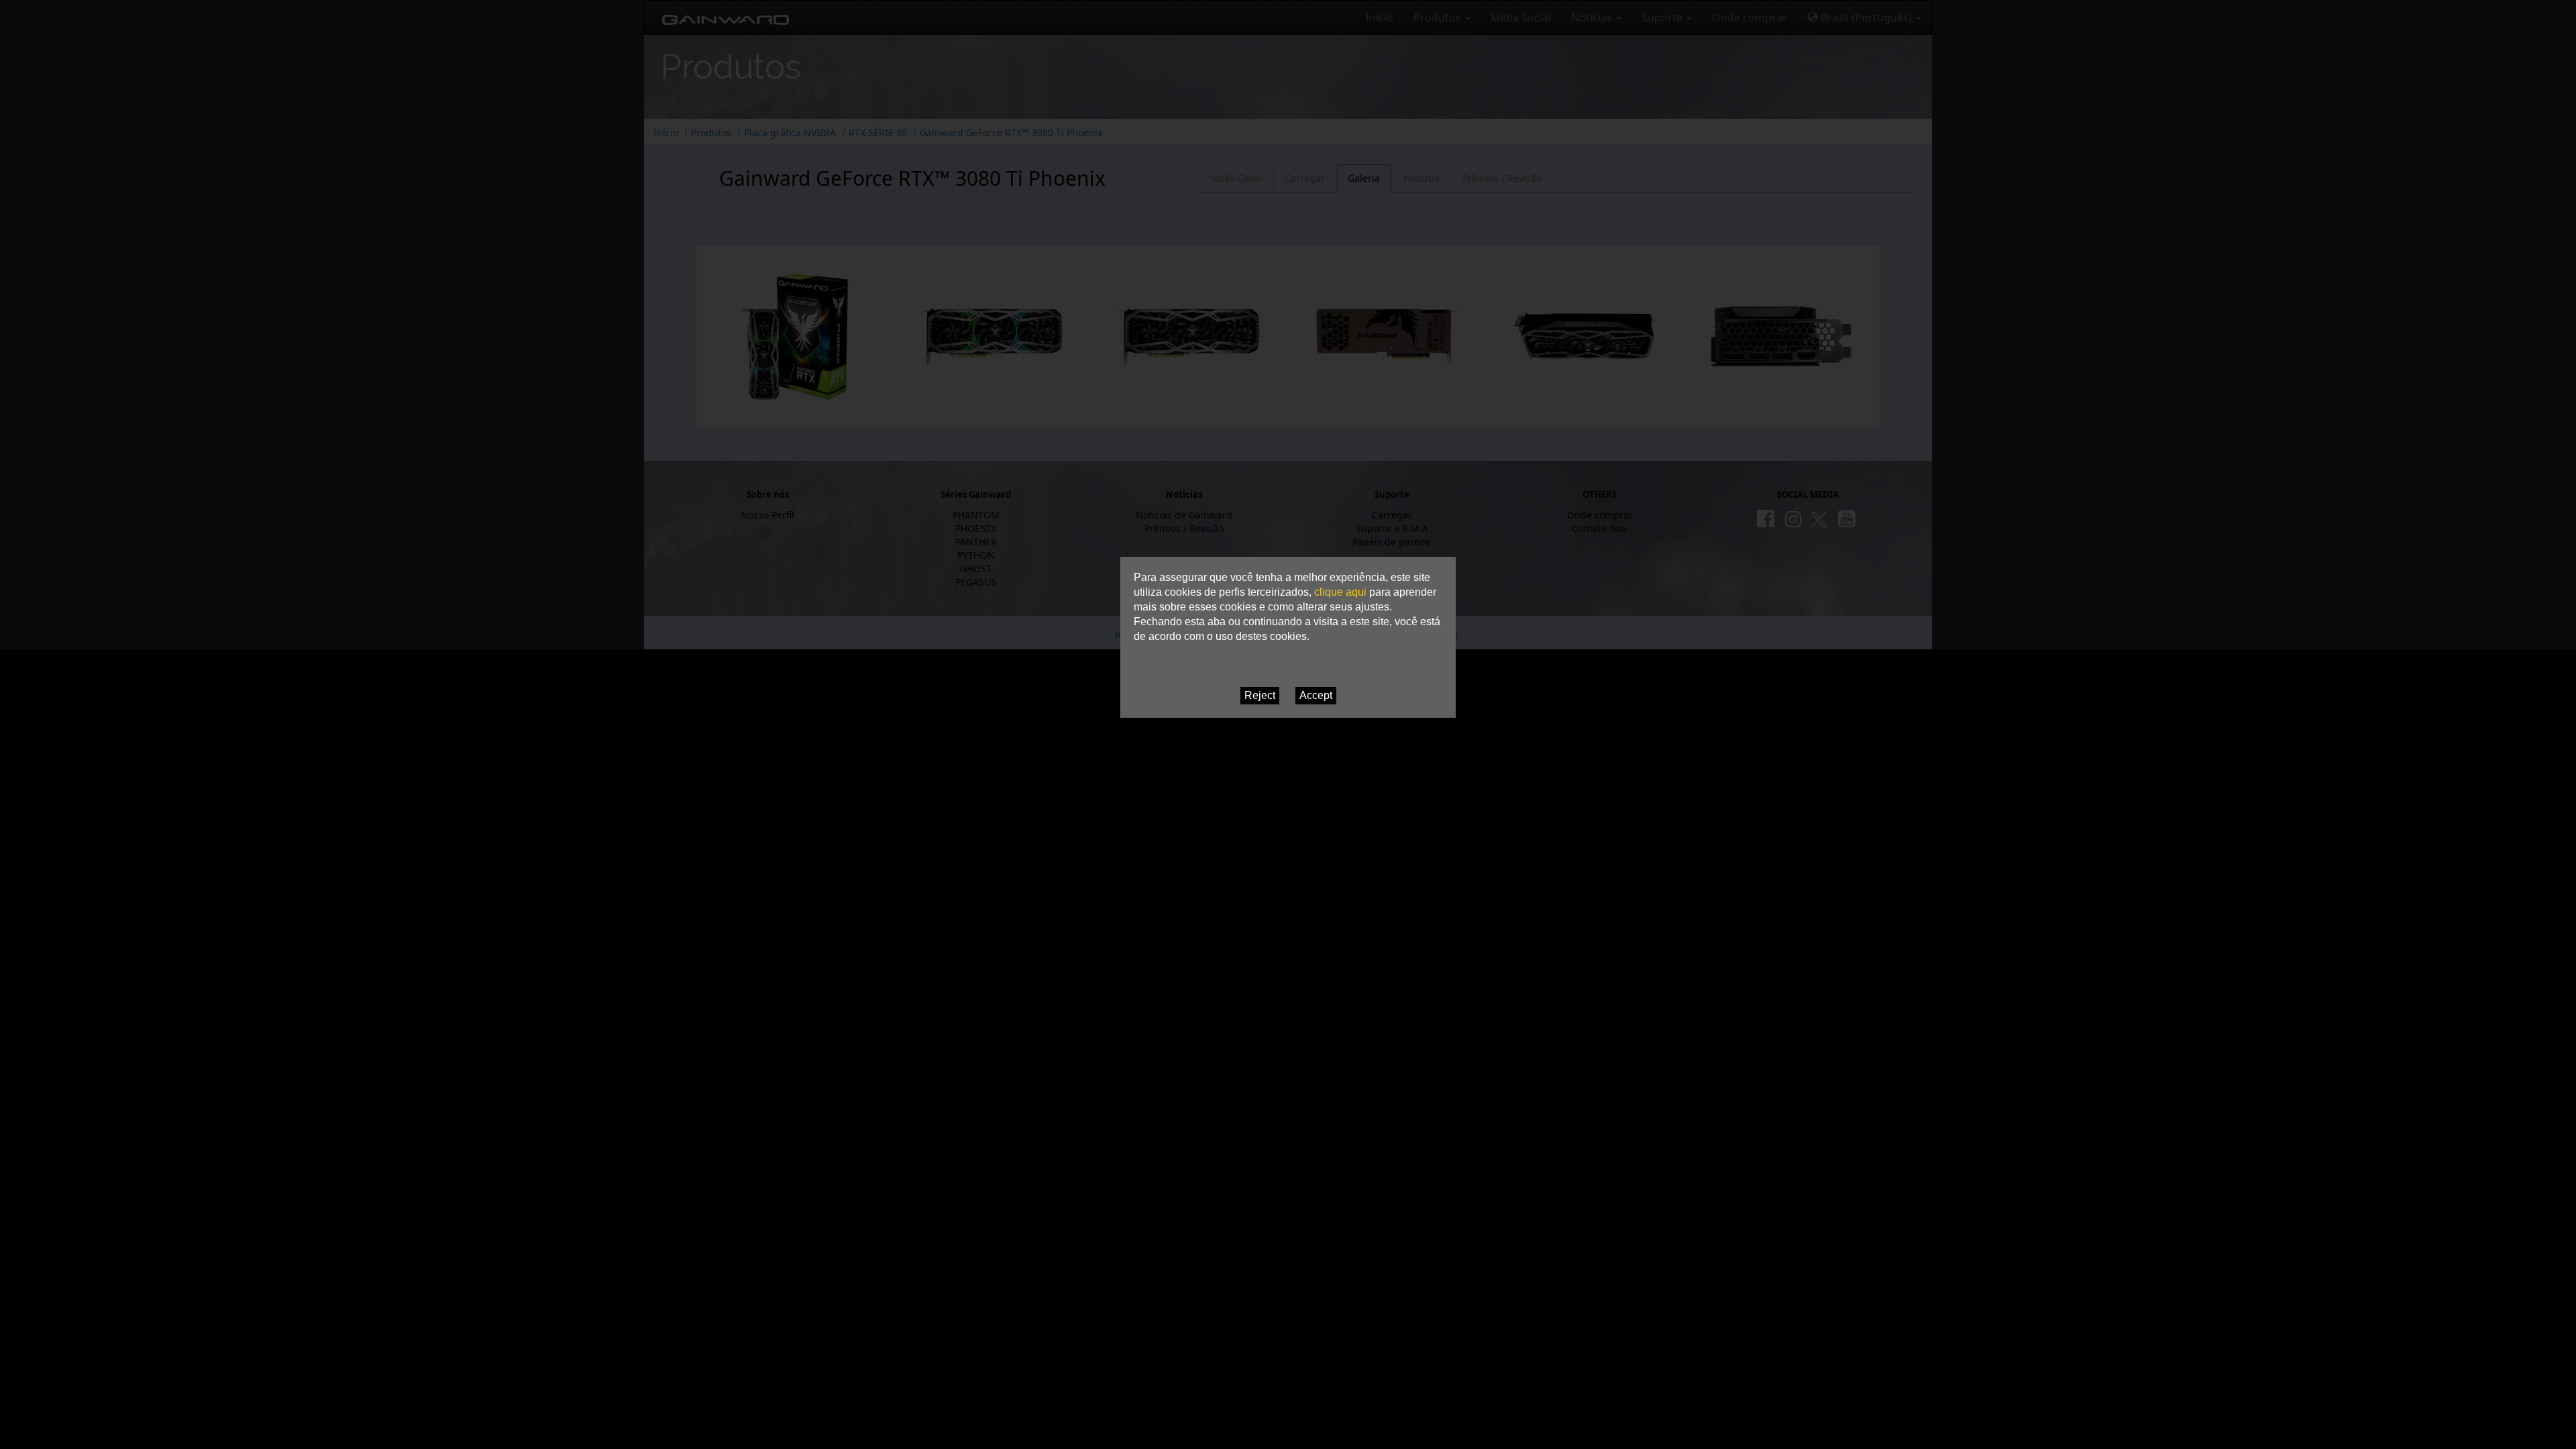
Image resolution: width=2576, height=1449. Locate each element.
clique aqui (1340, 592)
